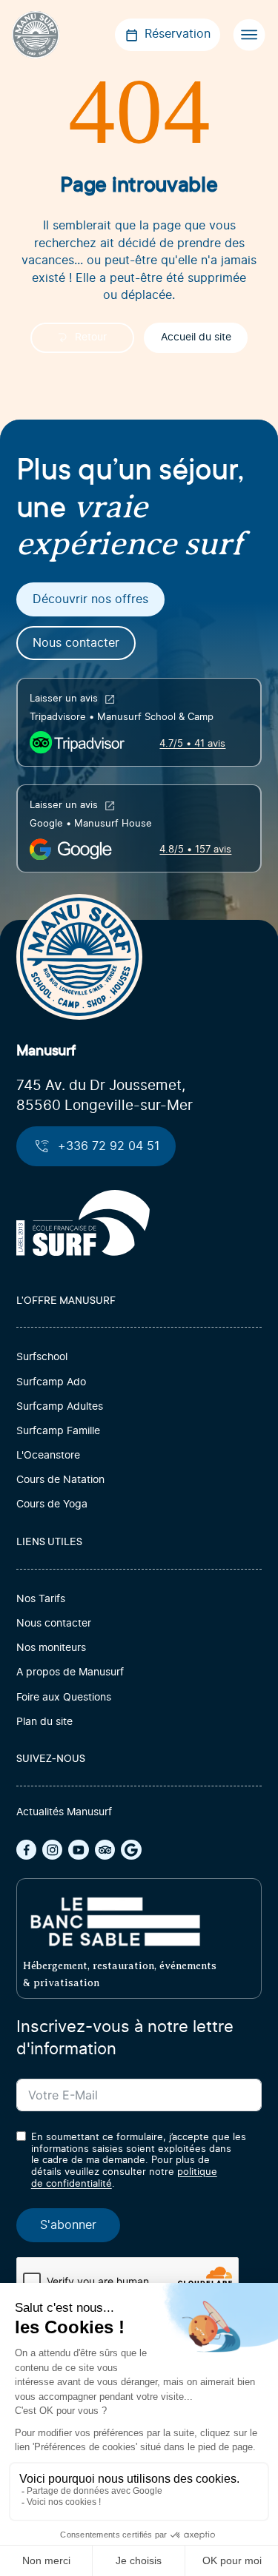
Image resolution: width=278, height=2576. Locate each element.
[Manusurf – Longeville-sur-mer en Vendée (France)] (36, 35)
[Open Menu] (249, 35)
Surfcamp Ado (51, 1382)
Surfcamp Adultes (60, 1407)
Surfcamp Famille (58, 1431)
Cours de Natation (60, 1480)
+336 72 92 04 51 (109, 1146)
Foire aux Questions (64, 1698)
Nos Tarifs (41, 1599)
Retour (91, 337)
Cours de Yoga (52, 1504)
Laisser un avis (64, 699)
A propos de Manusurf (70, 1672)
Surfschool (42, 1357)
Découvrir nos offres (90, 599)
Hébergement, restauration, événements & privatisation (120, 1974)
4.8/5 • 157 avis (195, 850)
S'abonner (68, 2225)
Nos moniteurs (51, 1648)
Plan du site (44, 1722)
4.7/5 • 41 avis (192, 744)
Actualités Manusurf (64, 1812)
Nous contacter (76, 643)
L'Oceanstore (48, 1456)
